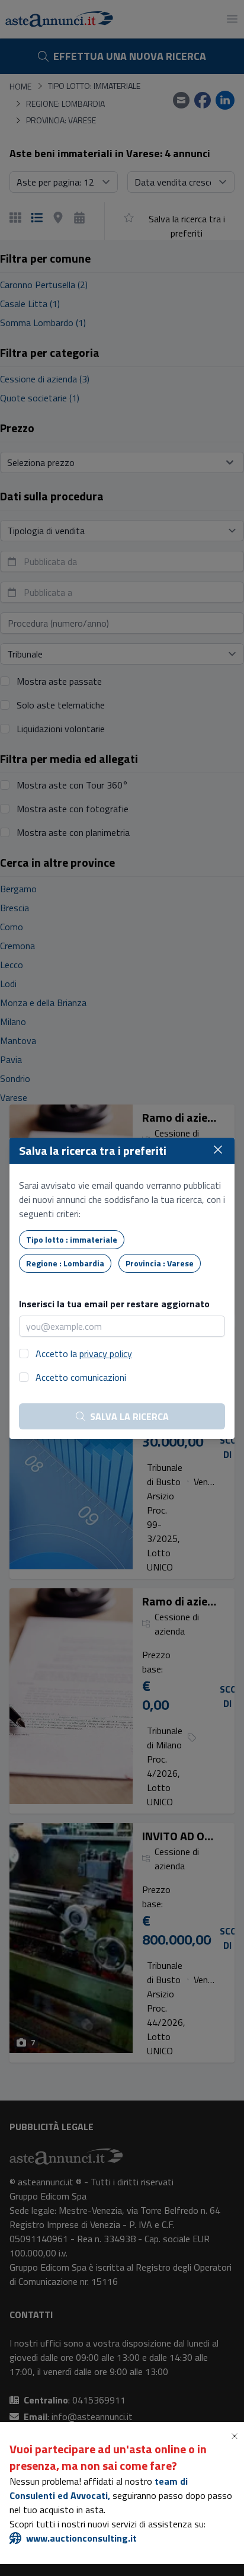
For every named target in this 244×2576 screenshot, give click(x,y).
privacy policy (106, 1354)
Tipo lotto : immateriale (72, 1239)
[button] (237, 2436)
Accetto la (84, 1354)
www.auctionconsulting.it (81, 2538)
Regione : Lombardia (65, 1263)
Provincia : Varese (160, 1263)
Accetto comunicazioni (81, 1377)
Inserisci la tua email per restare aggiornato (114, 1304)
